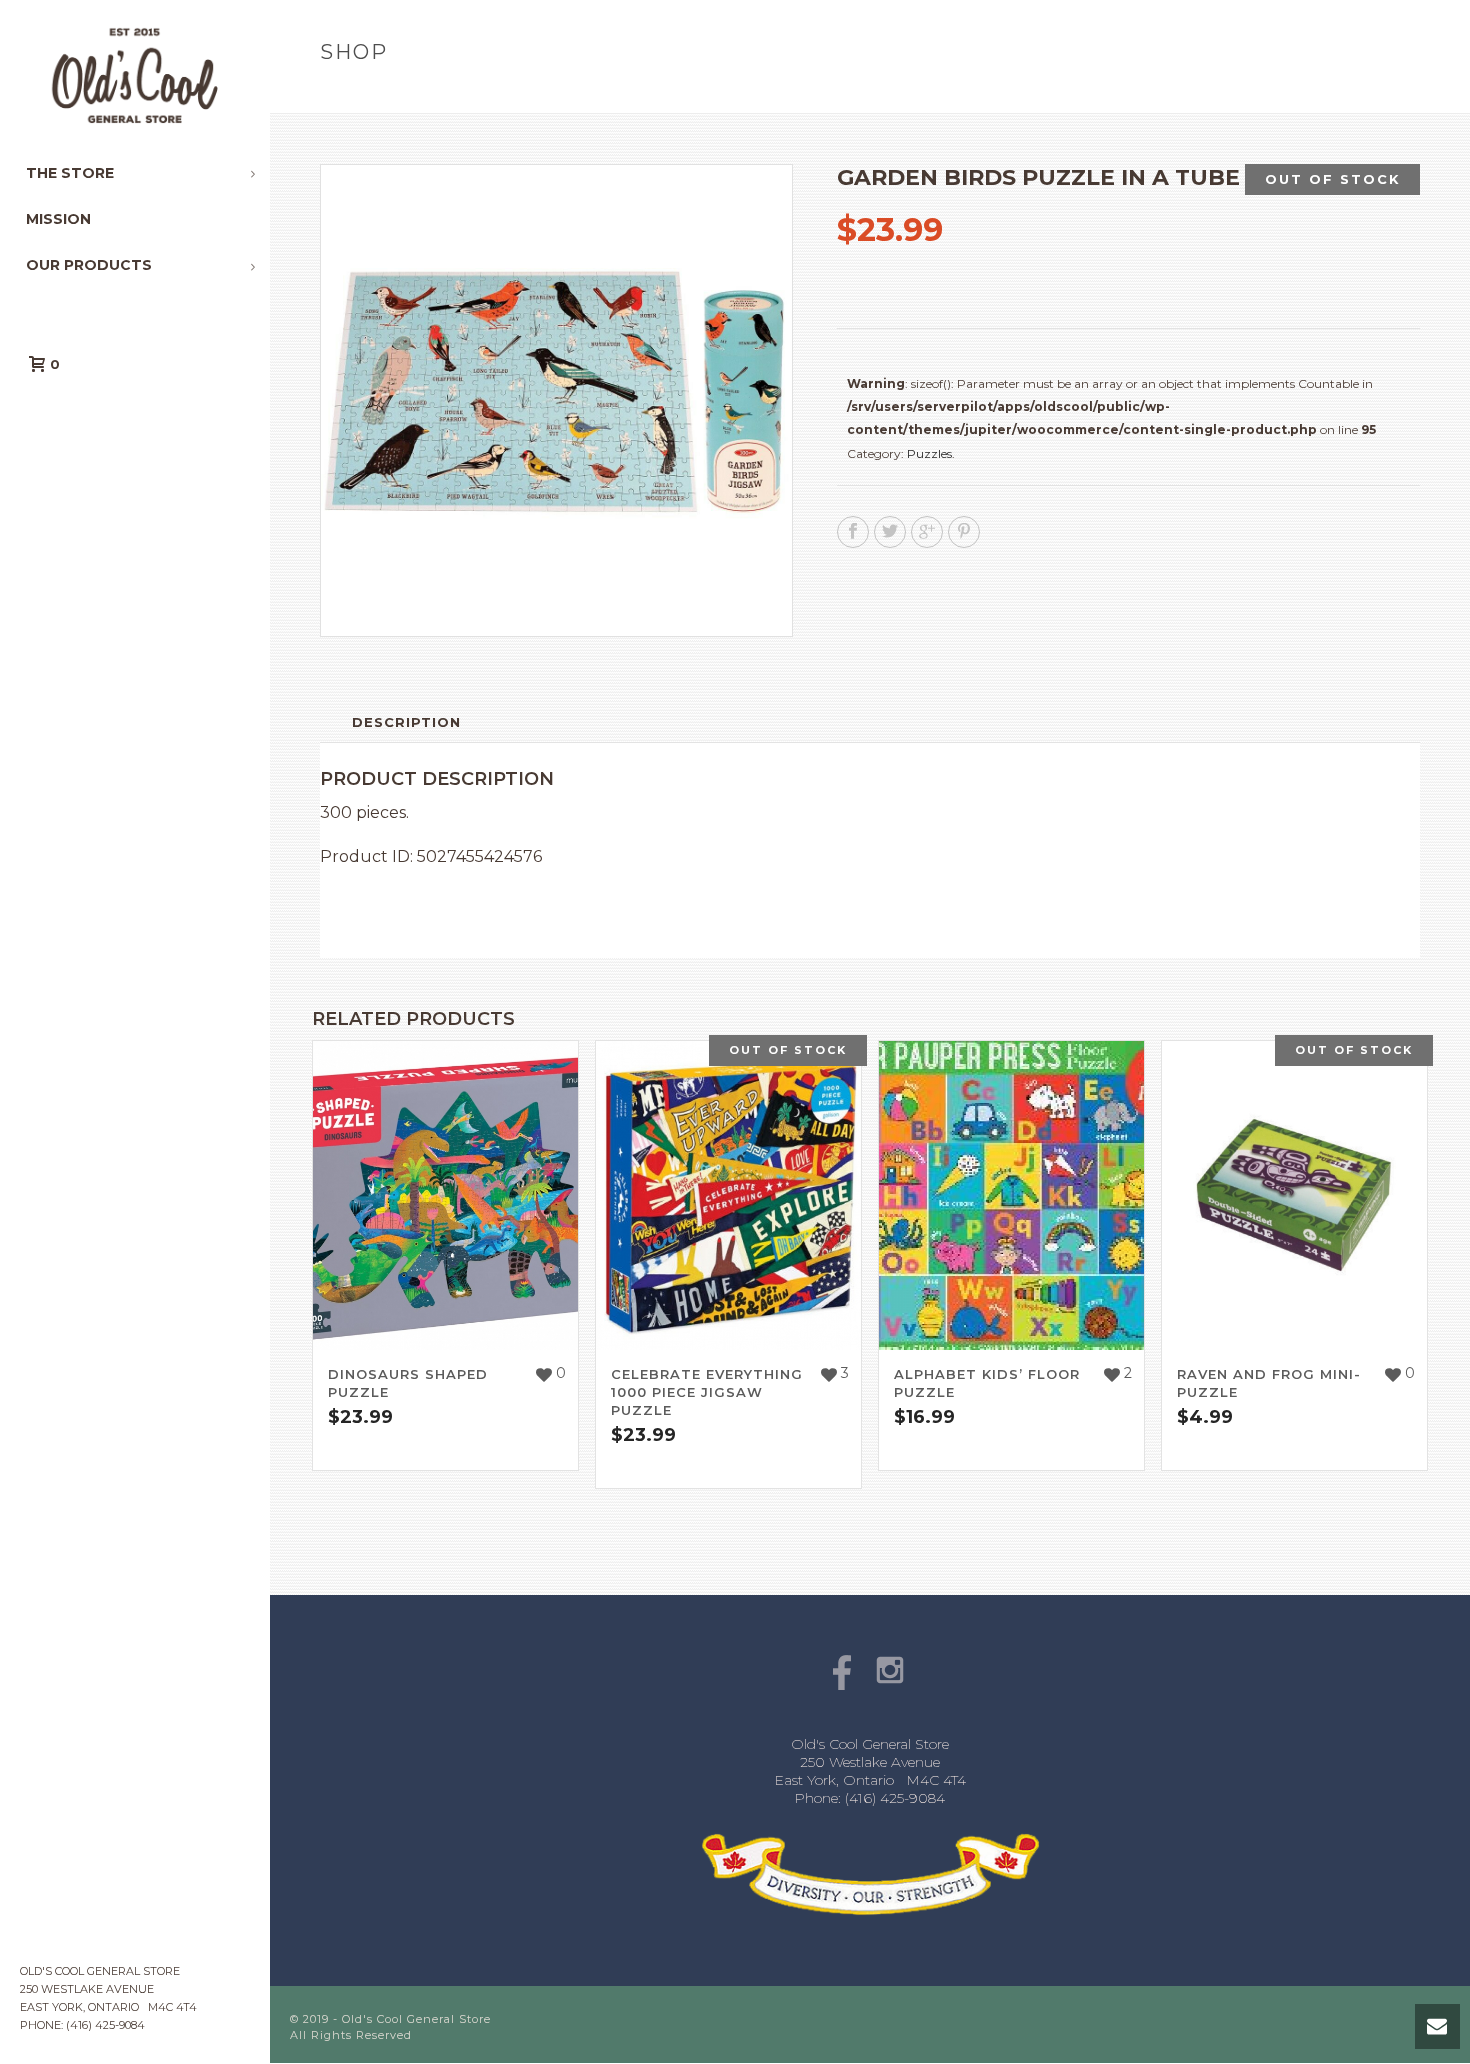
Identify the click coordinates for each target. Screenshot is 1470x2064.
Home (1032, 94)
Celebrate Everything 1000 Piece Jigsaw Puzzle (707, 1392)
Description (406, 722)
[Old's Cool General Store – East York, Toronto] (135, 75)
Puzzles (929, 453)
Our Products (1118, 94)
